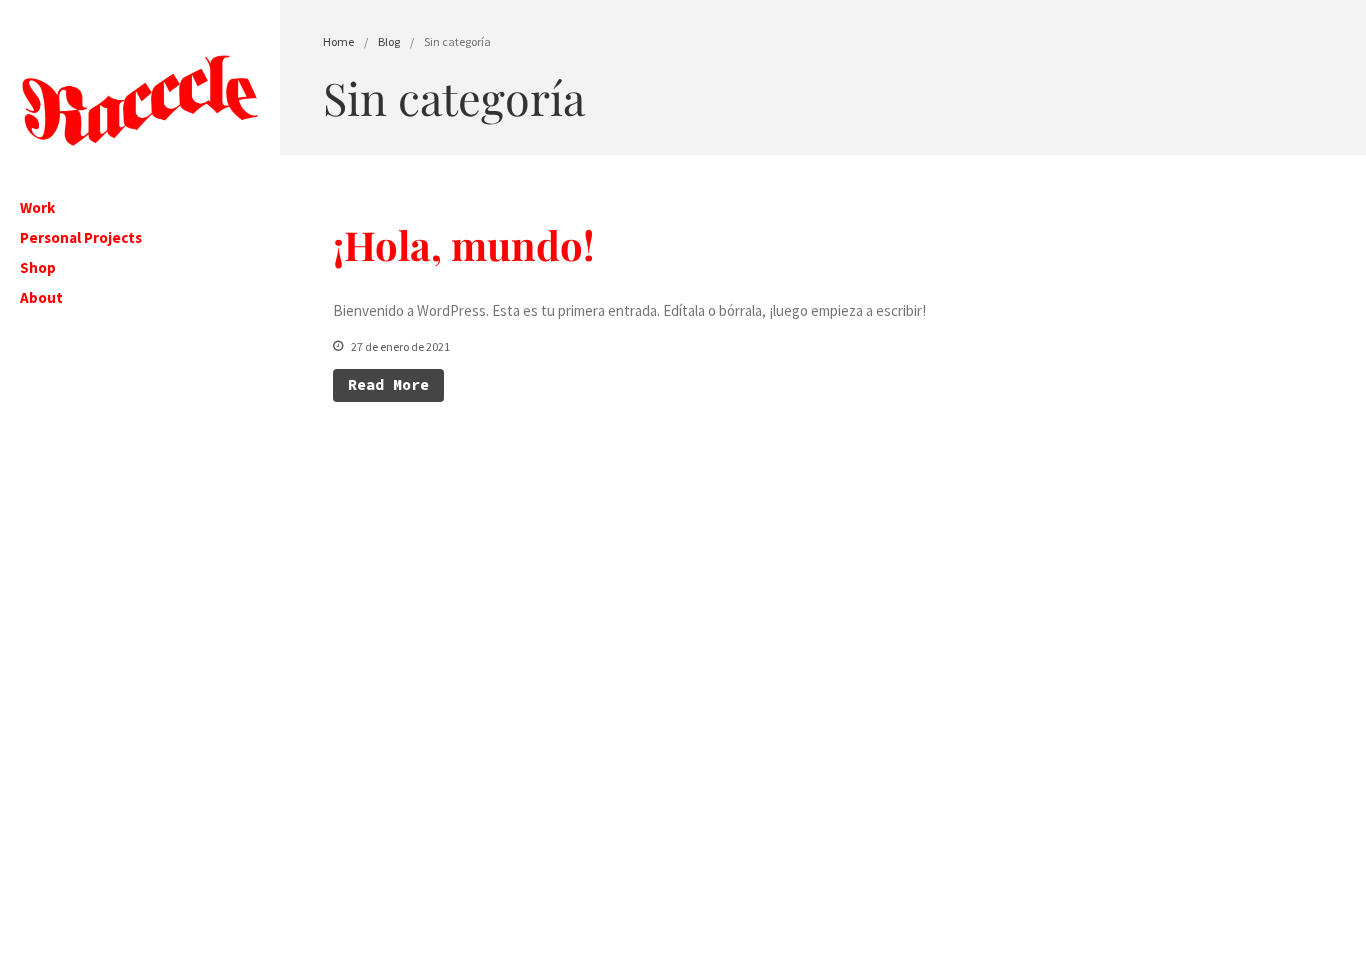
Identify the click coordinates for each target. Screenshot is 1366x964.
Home (338, 41)
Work (37, 207)
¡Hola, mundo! (464, 244)
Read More (388, 384)
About (41, 297)
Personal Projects (81, 237)
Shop (38, 267)
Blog (389, 41)
